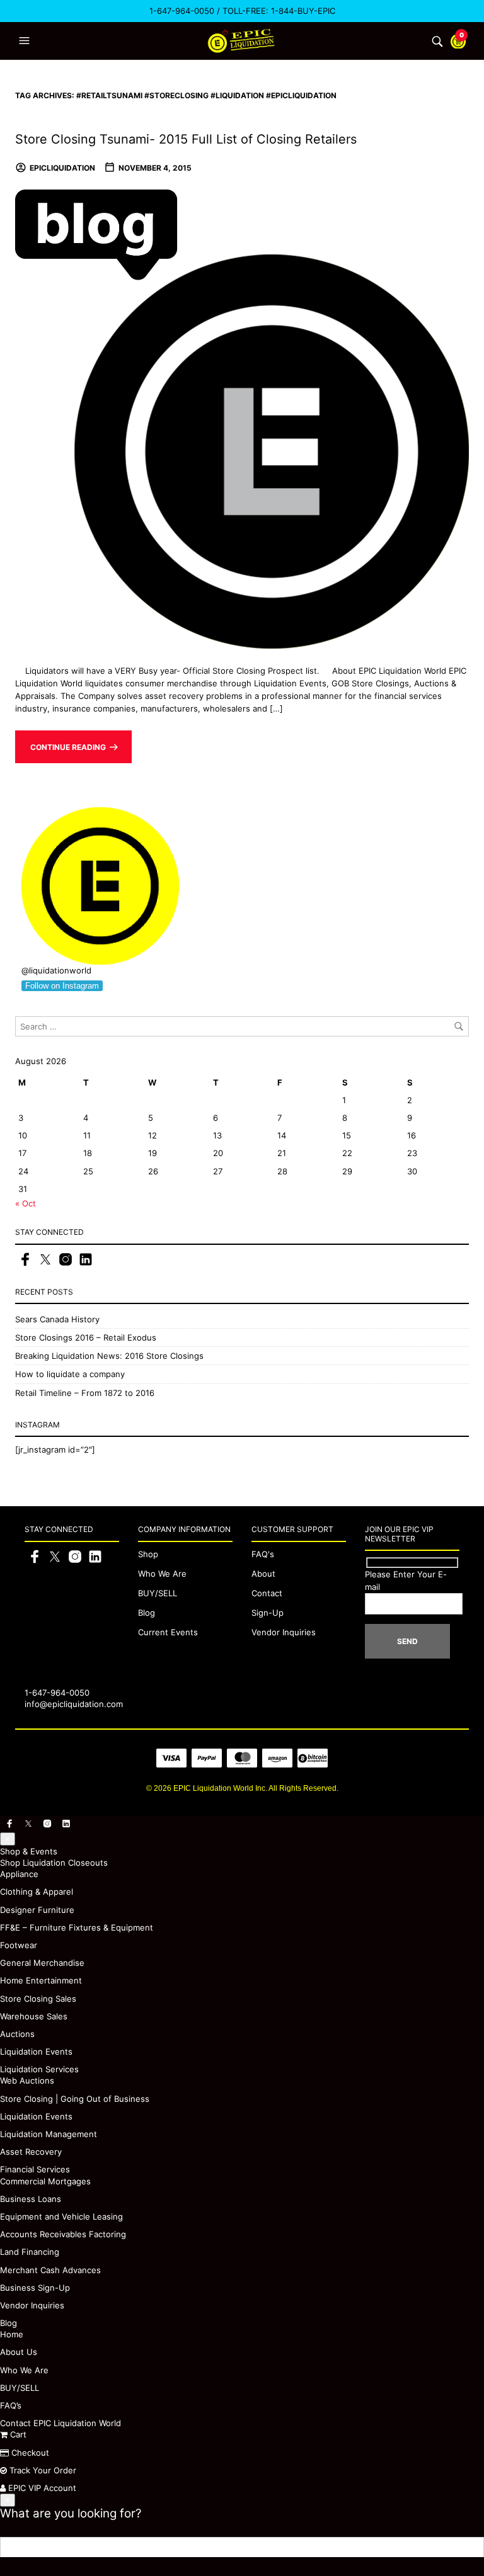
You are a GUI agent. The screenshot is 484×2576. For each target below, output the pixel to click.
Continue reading (68, 747)
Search (474, 2547)
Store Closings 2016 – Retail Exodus (86, 1337)
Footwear (19, 1945)
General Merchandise (42, 1963)
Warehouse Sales (34, 2016)
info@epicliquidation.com (74, 1704)
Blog (147, 1613)
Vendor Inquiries (284, 1632)
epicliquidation (62, 168)
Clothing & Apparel (37, 1892)
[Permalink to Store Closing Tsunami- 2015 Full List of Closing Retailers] (242, 418)
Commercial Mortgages (45, 2181)
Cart (17, 2434)
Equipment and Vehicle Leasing (61, 2216)
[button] (26, 41)
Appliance (19, 1874)
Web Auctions (27, 2080)
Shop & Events (29, 1851)
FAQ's (263, 1554)
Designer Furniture (37, 1910)
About (263, 1574)
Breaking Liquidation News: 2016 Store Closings (109, 1356)
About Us (19, 2352)
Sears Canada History (57, 1319)
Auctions (17, 2034)
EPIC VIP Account (41, 2488)
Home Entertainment (41, 1980)
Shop (148, 1554)
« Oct (26, 1203)
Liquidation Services (39, 2069)
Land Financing (30, 2252)
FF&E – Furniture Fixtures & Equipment (77, 1927)
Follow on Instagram (62, 986)
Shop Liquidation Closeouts (54, 1863)
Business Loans (31, 2199)
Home (12, 2334)
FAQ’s (11, 2405)
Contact (267, 1593)
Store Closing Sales (38, 1999)
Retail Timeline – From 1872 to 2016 (85, 1393)
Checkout (29, 2453)
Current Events (168, 1632)
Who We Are (162, 1574)
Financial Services (35, 2169)
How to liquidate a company (70, 1374)
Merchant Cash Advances (50, 2270)
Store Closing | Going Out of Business (75, 2099)
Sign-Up (268, 1613)
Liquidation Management (49, 2134)
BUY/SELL (158, 1593)
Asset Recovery (31, 2152)
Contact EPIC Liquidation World (60, 2423)
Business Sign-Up (35, 2288)
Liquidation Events (36, 2051)
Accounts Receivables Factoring (63, 2234)
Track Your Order (42, 2470)
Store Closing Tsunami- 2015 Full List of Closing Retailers (186, 139)
